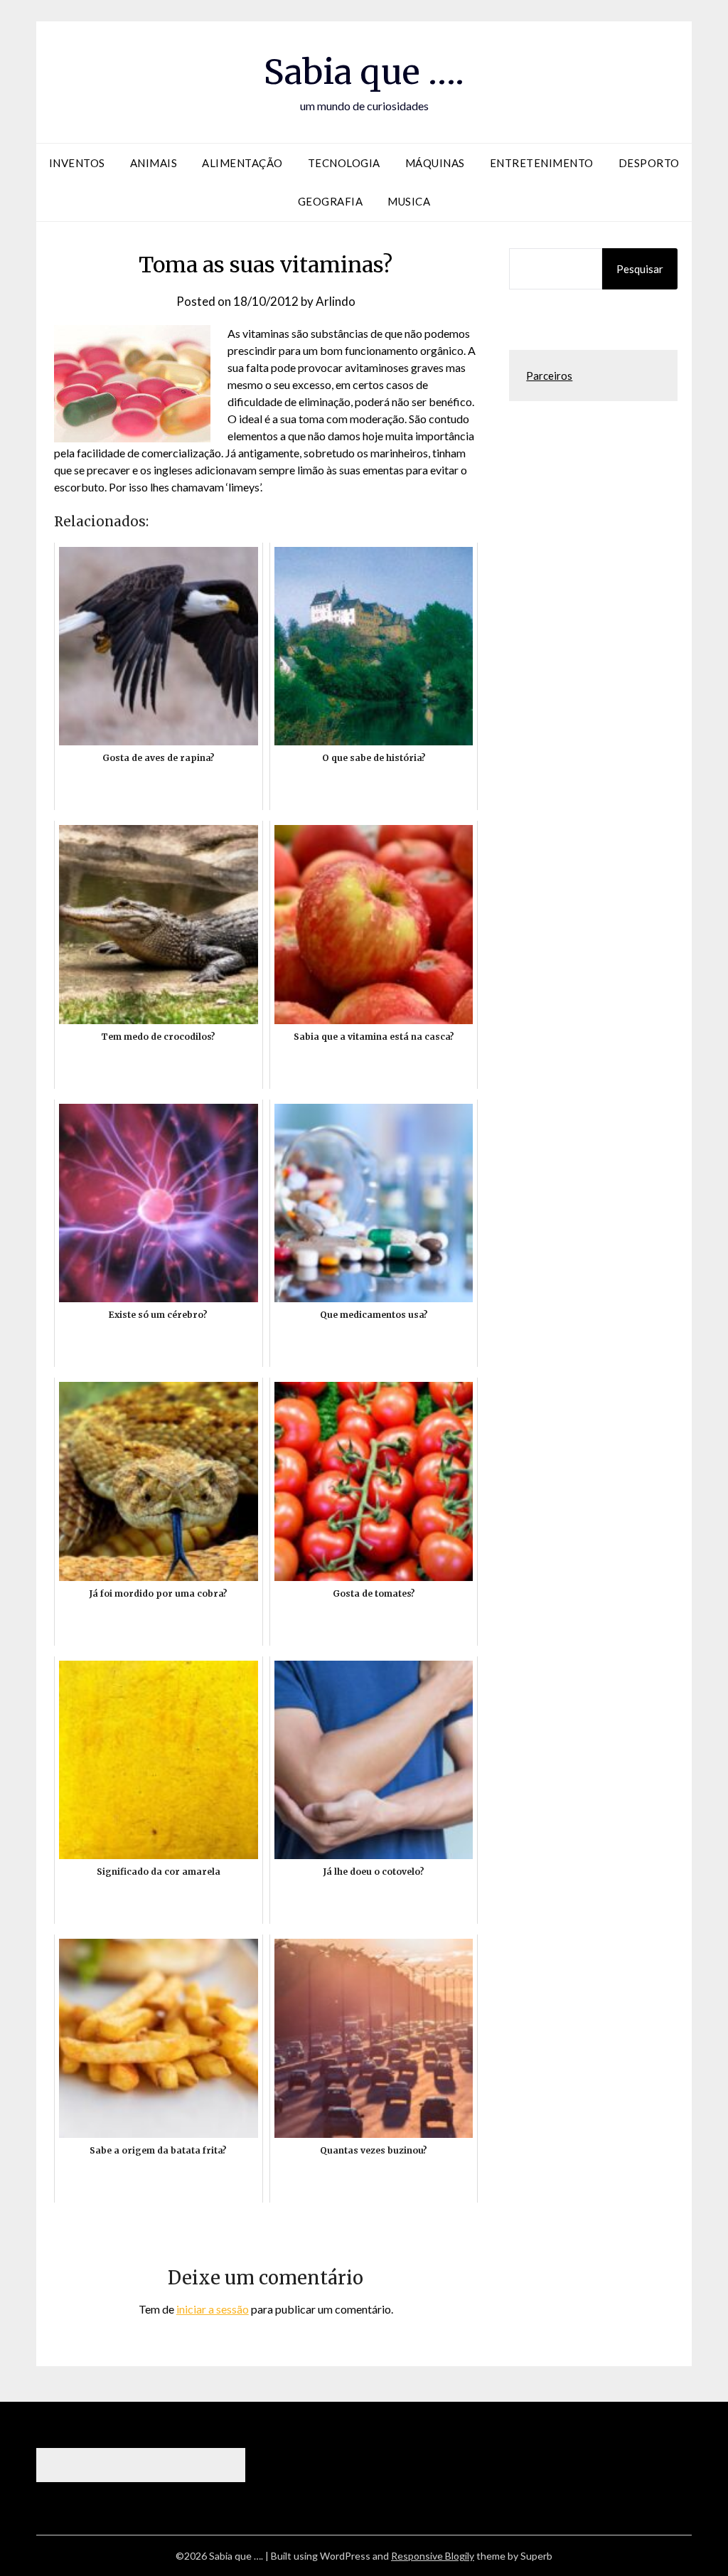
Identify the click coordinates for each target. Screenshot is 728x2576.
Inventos (77, 163)
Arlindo (336, 301)
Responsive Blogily (433, 2556)
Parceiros (549, 376)
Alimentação (242, 163)
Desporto (649, 163)
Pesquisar (640, 269)
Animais (154, 163)
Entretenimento (542, 163)
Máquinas (435, 163)
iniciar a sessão (213, 2309)
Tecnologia (344, 163)
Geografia (331, 201)
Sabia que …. (364, 72)
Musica (409, 201)
